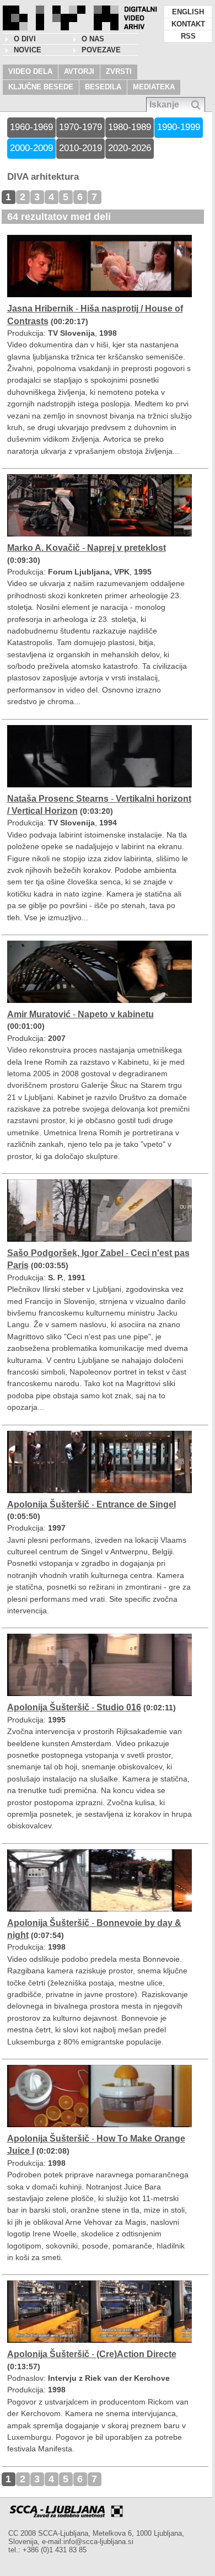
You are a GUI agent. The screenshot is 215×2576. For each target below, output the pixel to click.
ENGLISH (188, 12)
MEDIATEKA (154, 87)
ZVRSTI (119, 71)
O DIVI (25, 39)
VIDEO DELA (30, 71)
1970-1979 (80, 127)
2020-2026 (130, 148)
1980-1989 (130, 127)
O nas (93, 39)
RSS (188, 36)
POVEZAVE (101, 50)
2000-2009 (31, 148)
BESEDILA (103, 87)
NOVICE (28, 50)
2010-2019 (80, 148)
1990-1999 (179, 127)
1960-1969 (31, 127)
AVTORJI (79, 71)
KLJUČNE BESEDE (41, 87)
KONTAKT (188, 24)
